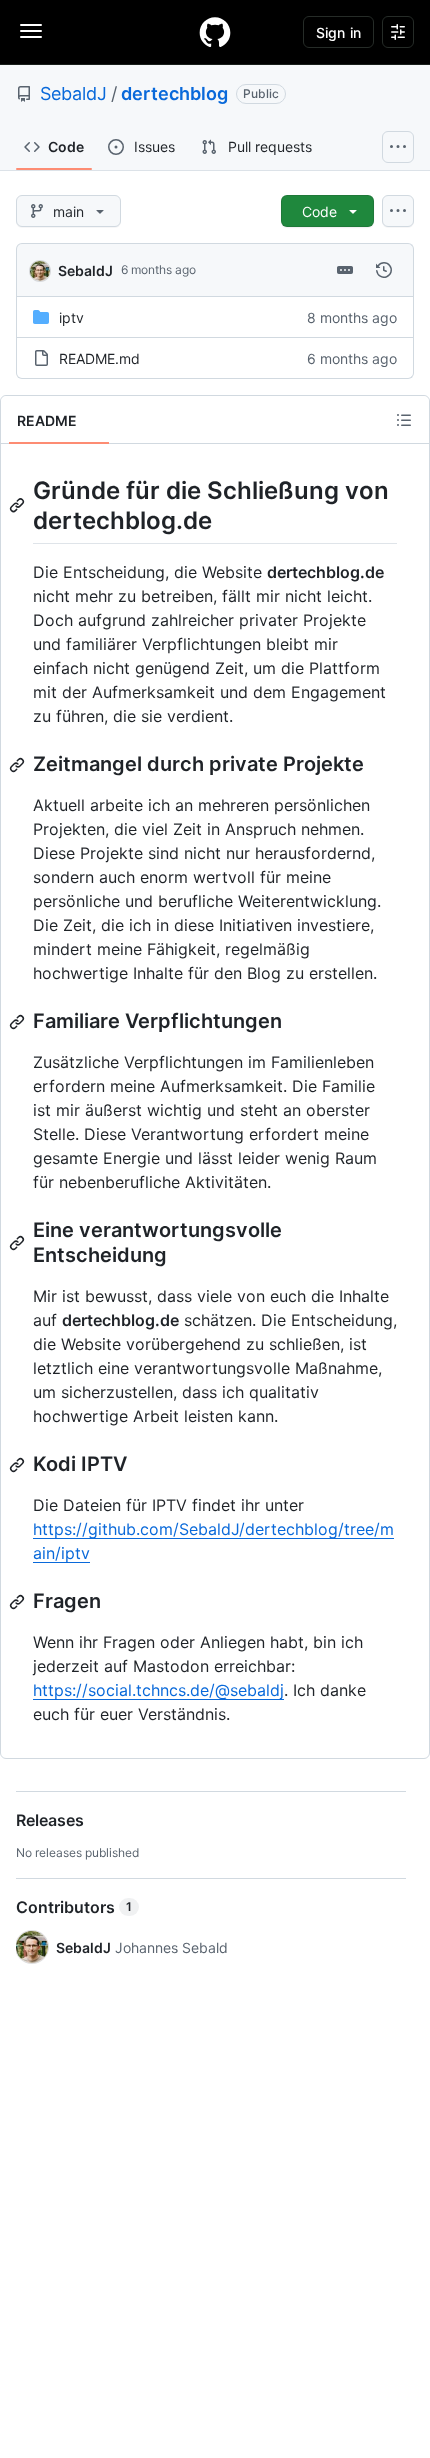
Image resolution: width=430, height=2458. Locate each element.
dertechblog (174, 93)
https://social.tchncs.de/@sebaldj (158, 1690)
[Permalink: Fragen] (19, 1602)
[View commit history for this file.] (384, 270)
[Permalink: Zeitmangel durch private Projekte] (19, 765)
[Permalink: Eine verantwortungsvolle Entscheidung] (19, 1243)
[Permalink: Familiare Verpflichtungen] (19, 1022)
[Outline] (404, 420)
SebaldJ (73, 93)
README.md (99, 358)
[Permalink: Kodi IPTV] (19, 1465)
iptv (71, 317)
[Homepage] (215, 32)
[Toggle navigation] (31, 31)
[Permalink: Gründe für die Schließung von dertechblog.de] (19, 505)
